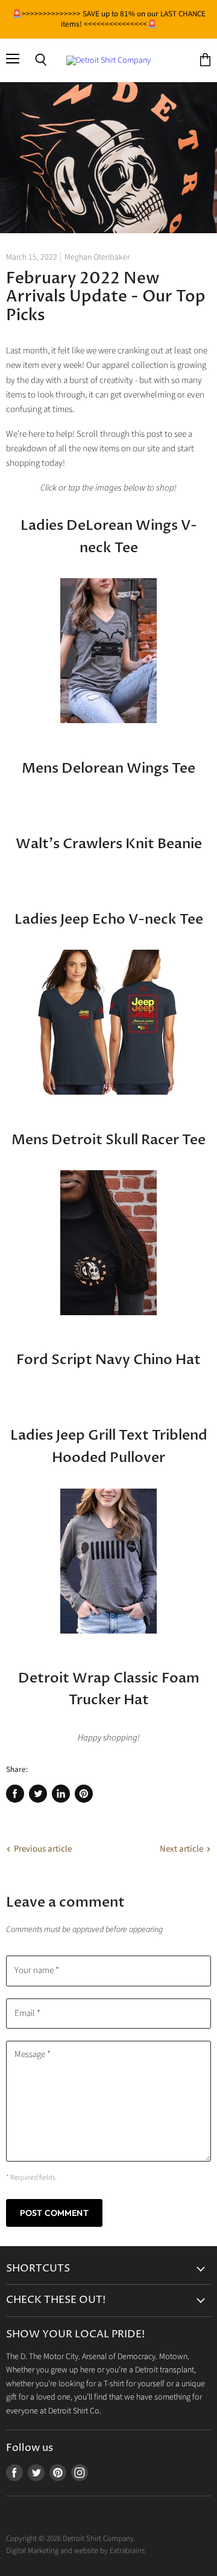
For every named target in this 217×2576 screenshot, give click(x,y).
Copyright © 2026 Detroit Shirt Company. (71, 2539)
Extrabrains (127, 2551)
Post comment (54, 2213)
